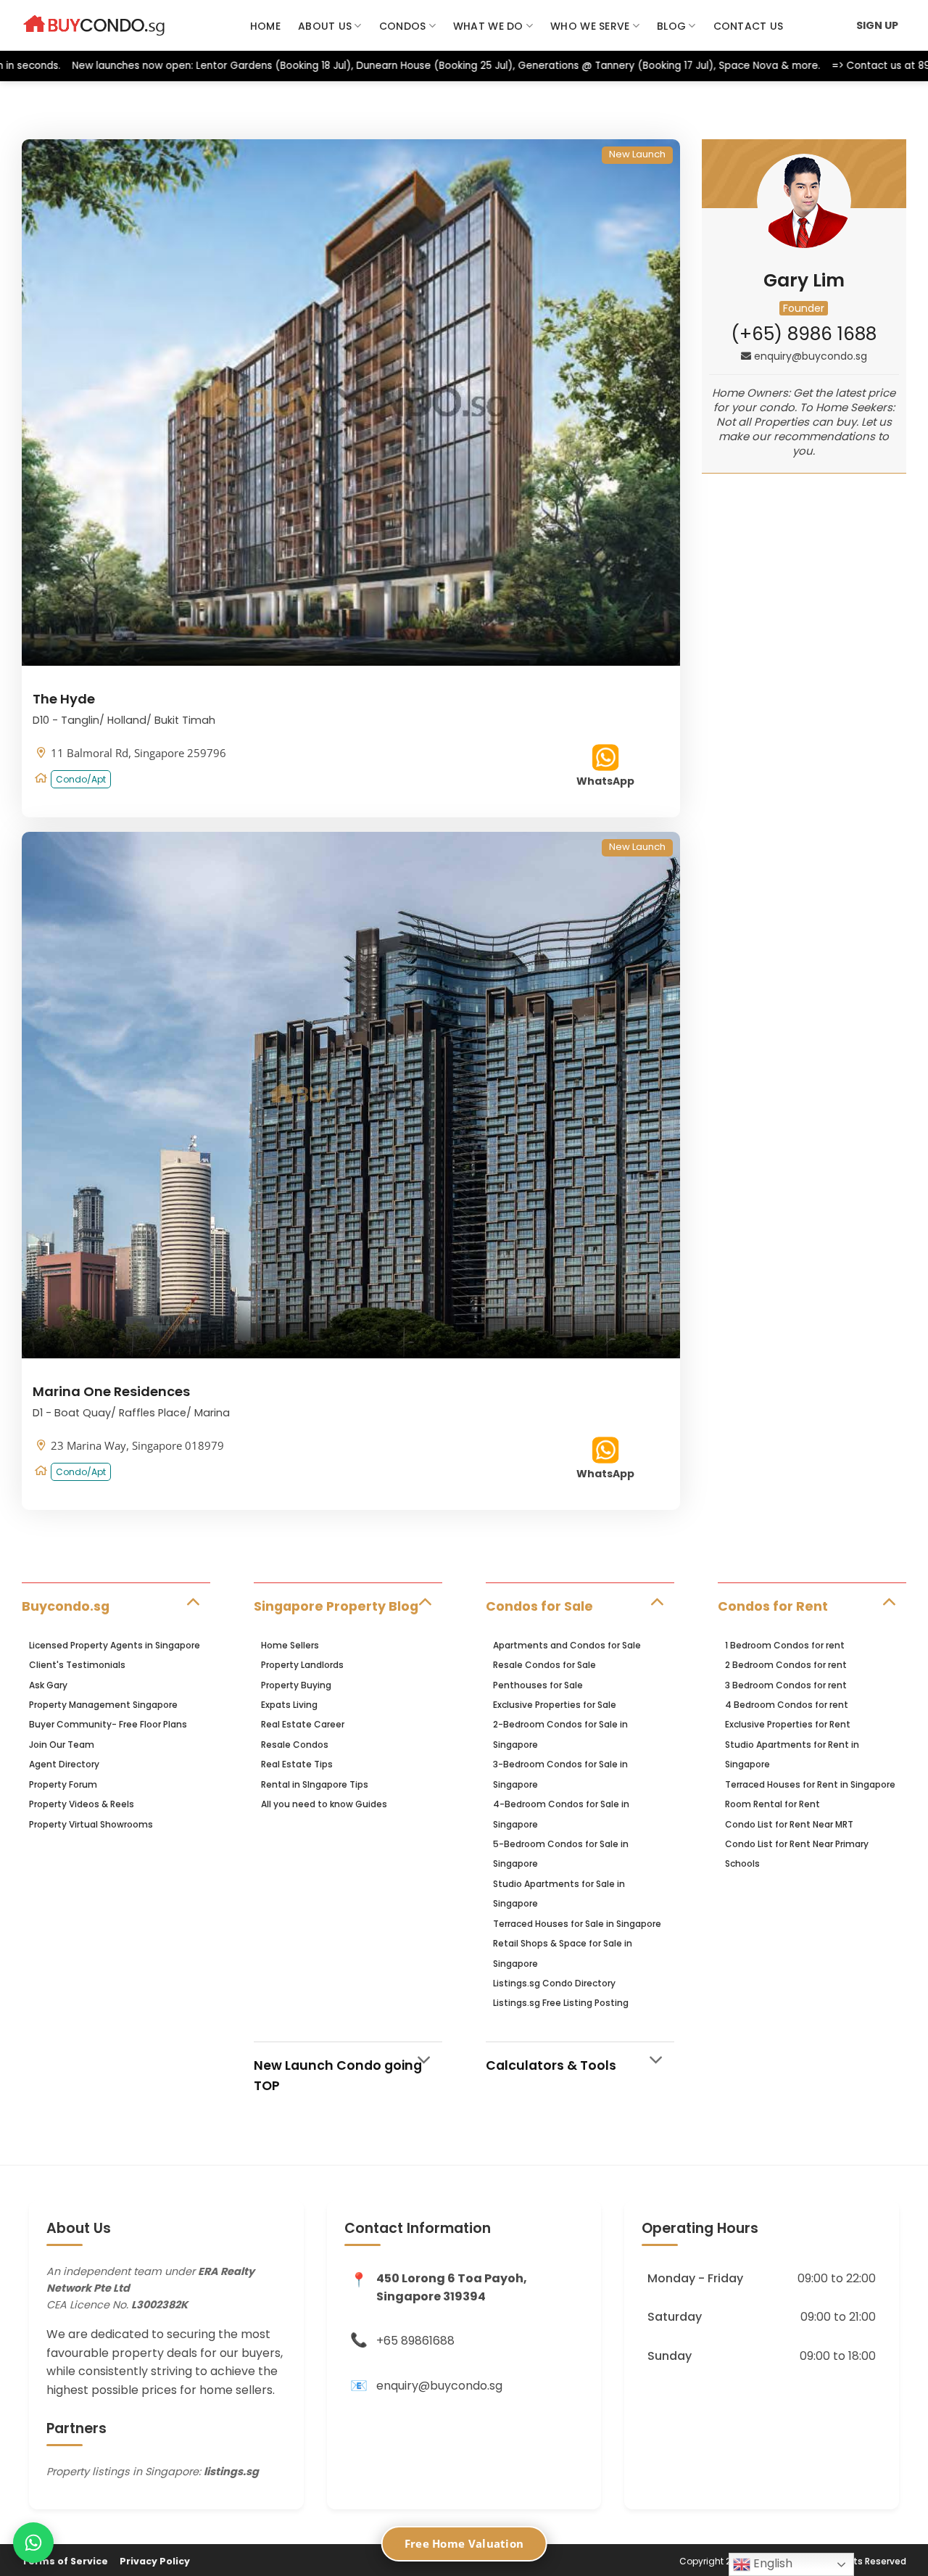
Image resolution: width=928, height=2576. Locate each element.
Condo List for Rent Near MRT (789, 1824)
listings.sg (231, 2472)
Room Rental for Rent (772, 1804)
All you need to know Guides (324, 1804)
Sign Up (877, 25)
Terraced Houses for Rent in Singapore (810, 1784)
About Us (325, 26)
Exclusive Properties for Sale (555, 1705)
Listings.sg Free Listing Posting (561, 2003)
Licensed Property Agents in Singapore (115, 1645)
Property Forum (63, 1784)
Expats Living (289, 1705)
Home (265, 26)
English (771, 2563)
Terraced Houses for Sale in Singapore (577, 1924)
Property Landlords (302, 1665)
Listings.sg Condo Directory (554, 1983)
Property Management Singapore (103, 1705)
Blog (671, 26)
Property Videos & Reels (82, 1804)
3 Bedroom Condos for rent (786, 1685)
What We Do (488, 26)
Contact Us (749, 26)
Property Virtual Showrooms (91, 1824)
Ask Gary (48, 1685)
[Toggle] (192, 1600)
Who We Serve (590, 26)
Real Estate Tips (297, 1764)
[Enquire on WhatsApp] (33, 2543)
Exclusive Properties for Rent (788, 1724)
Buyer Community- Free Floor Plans (108, 1724)
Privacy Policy (155, 2561)
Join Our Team (62, 1745)
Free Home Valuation (464, 2543)
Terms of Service (65, 2561)
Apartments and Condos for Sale (567, 1645)
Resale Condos (295, 1745)
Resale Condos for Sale (544, 1665)
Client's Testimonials (77, 1665)
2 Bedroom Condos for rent (786, 1665)
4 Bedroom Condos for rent (787, 1705)
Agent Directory (64, 1764)
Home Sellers (290, 1645)
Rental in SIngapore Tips (315, 1784)
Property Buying (296, 1685)
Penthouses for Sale (538, 1685)
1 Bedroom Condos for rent (785, 1645)
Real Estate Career (303, 1724)
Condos (403, 26)
